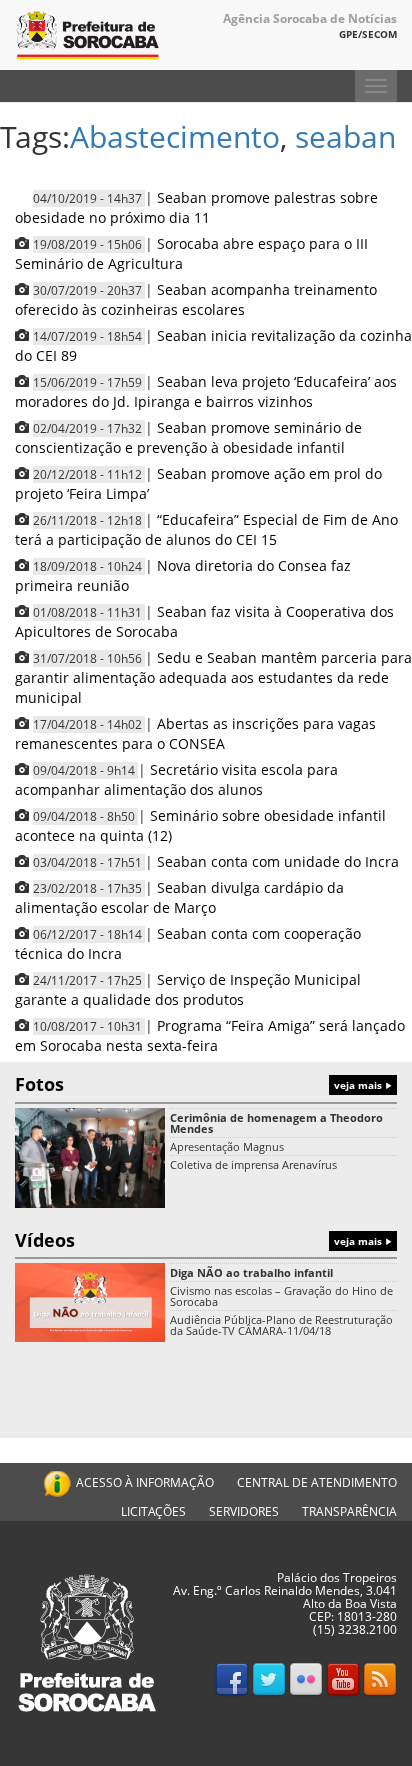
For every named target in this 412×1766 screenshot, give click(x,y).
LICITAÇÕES (153, 1511)
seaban (345, 136)
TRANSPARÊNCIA (349, 1511)
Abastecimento (175, 136)
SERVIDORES (244, 1511)
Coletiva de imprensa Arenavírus (253, 1164)
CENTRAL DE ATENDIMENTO (317, 1482)
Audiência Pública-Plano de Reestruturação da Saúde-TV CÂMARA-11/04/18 (281, 1325)
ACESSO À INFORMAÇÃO (145, 1482)
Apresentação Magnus (227, 1146)
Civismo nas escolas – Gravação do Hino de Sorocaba (281, 1296)
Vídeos (200, 1240)
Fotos (200, 1084)
